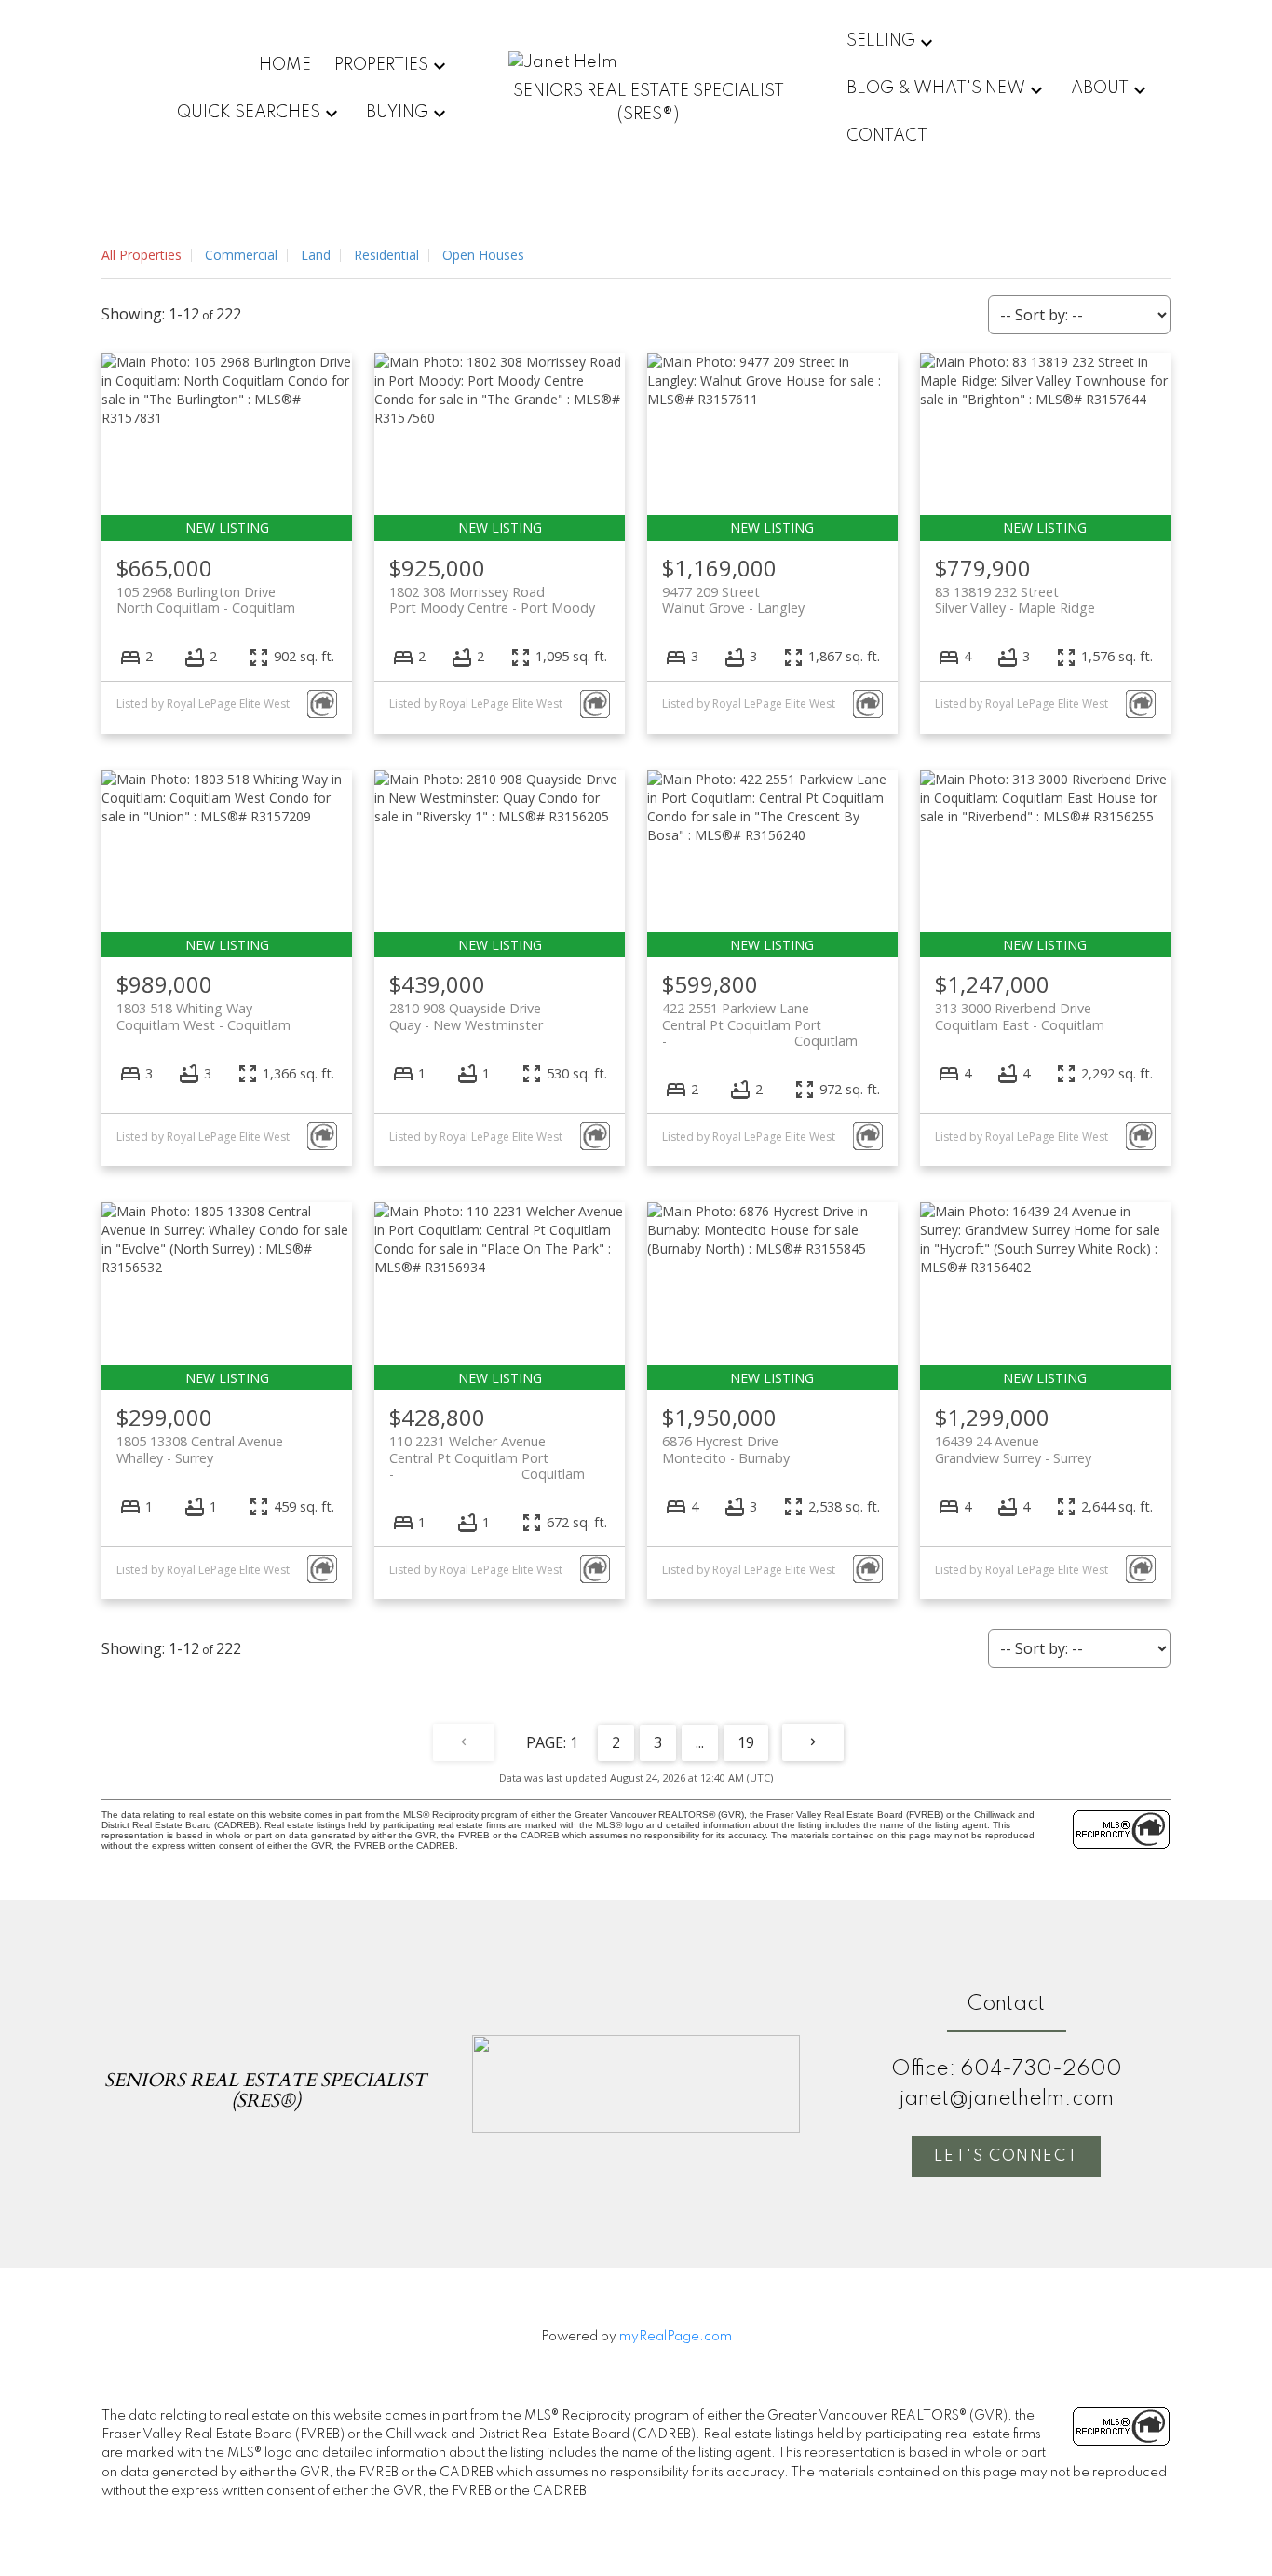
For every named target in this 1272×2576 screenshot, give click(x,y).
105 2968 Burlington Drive (206, 600)
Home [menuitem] (285, 65)
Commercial (241, 255)
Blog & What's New (936, 88)
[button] (1006, 2157)
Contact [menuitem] (887, 136)
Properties (381, 65)
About (1100, 88)
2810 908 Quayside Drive (466, 1016)
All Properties (142, 255)
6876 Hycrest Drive (726, 1449)
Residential (386, 255)
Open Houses (483, 255)
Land (316, 255)
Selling (881, 41)
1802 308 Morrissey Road (492, 600)
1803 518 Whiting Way (203, 1016)
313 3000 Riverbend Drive (1020, 1016)
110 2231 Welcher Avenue (487, 1449)
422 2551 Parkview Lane (760, 1016)
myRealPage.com (676, 2337)
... (700, 1742)
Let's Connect (1006, 2156)
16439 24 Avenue (1013, 1449)
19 (746, 1742)
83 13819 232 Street (1015, 600)
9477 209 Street (733, 600)
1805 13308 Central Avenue (200, 1449)
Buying (397, 113)
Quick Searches (249, 113)
